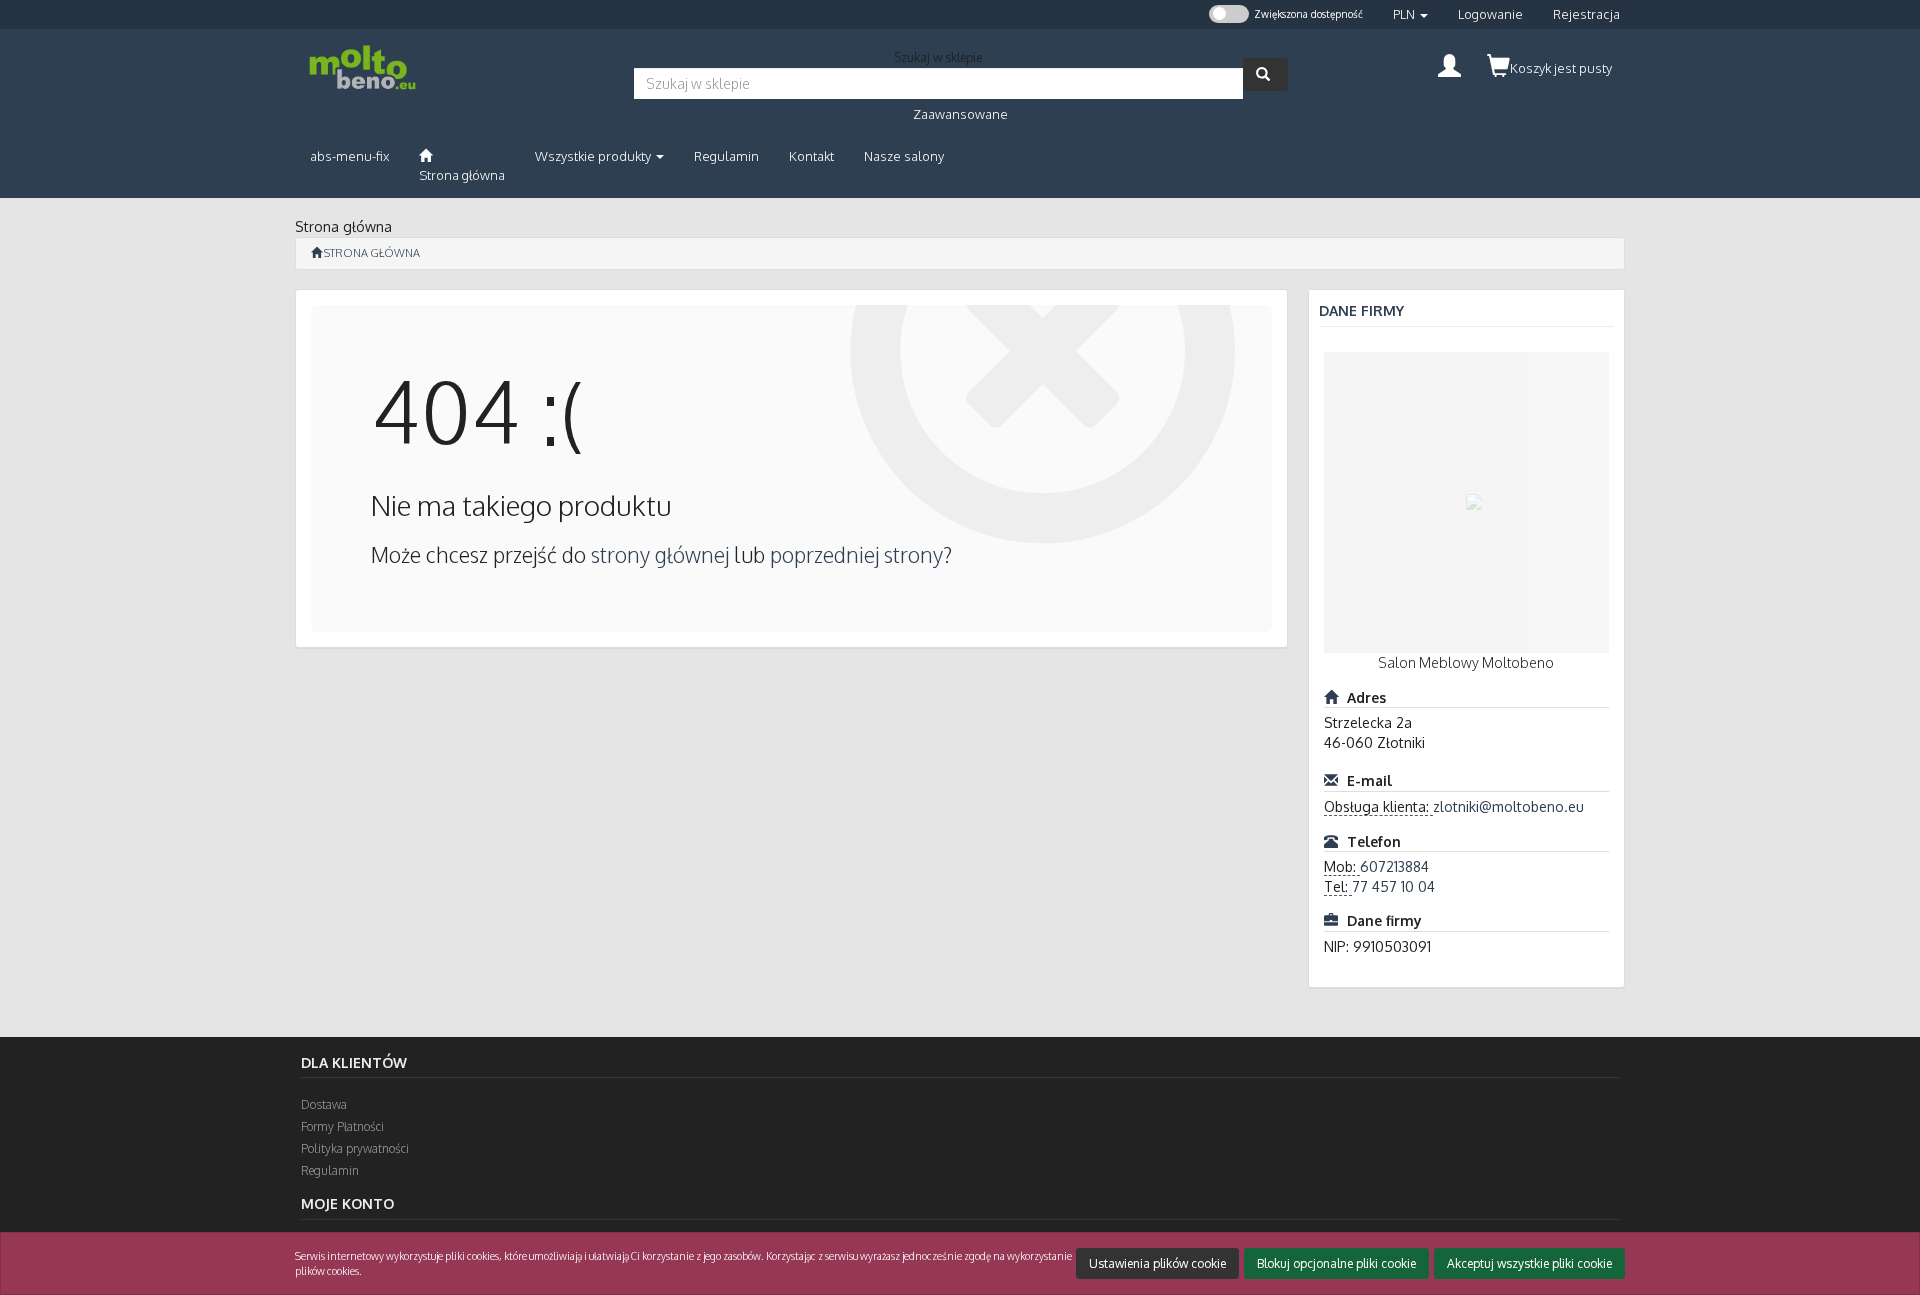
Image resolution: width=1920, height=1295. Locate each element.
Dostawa (324, 1104)
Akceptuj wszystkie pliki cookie (1529, 1263)
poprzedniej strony (856, 554)
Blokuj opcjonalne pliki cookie (1336, 1263)
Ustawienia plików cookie (1157, 1263)
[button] (1410, 14)
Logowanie (1490, 14)
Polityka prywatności (355, 1148)
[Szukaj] (1265, 74)
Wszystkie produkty (594, 156)
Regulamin (330, 1170)
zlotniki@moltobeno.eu (1508, 806)
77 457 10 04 (1393, 886)
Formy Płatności (342, 1126)
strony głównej (660, 554)
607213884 (1394, 866)
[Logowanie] (1449, 63)
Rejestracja (1586, 14)
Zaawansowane (960, 114)
